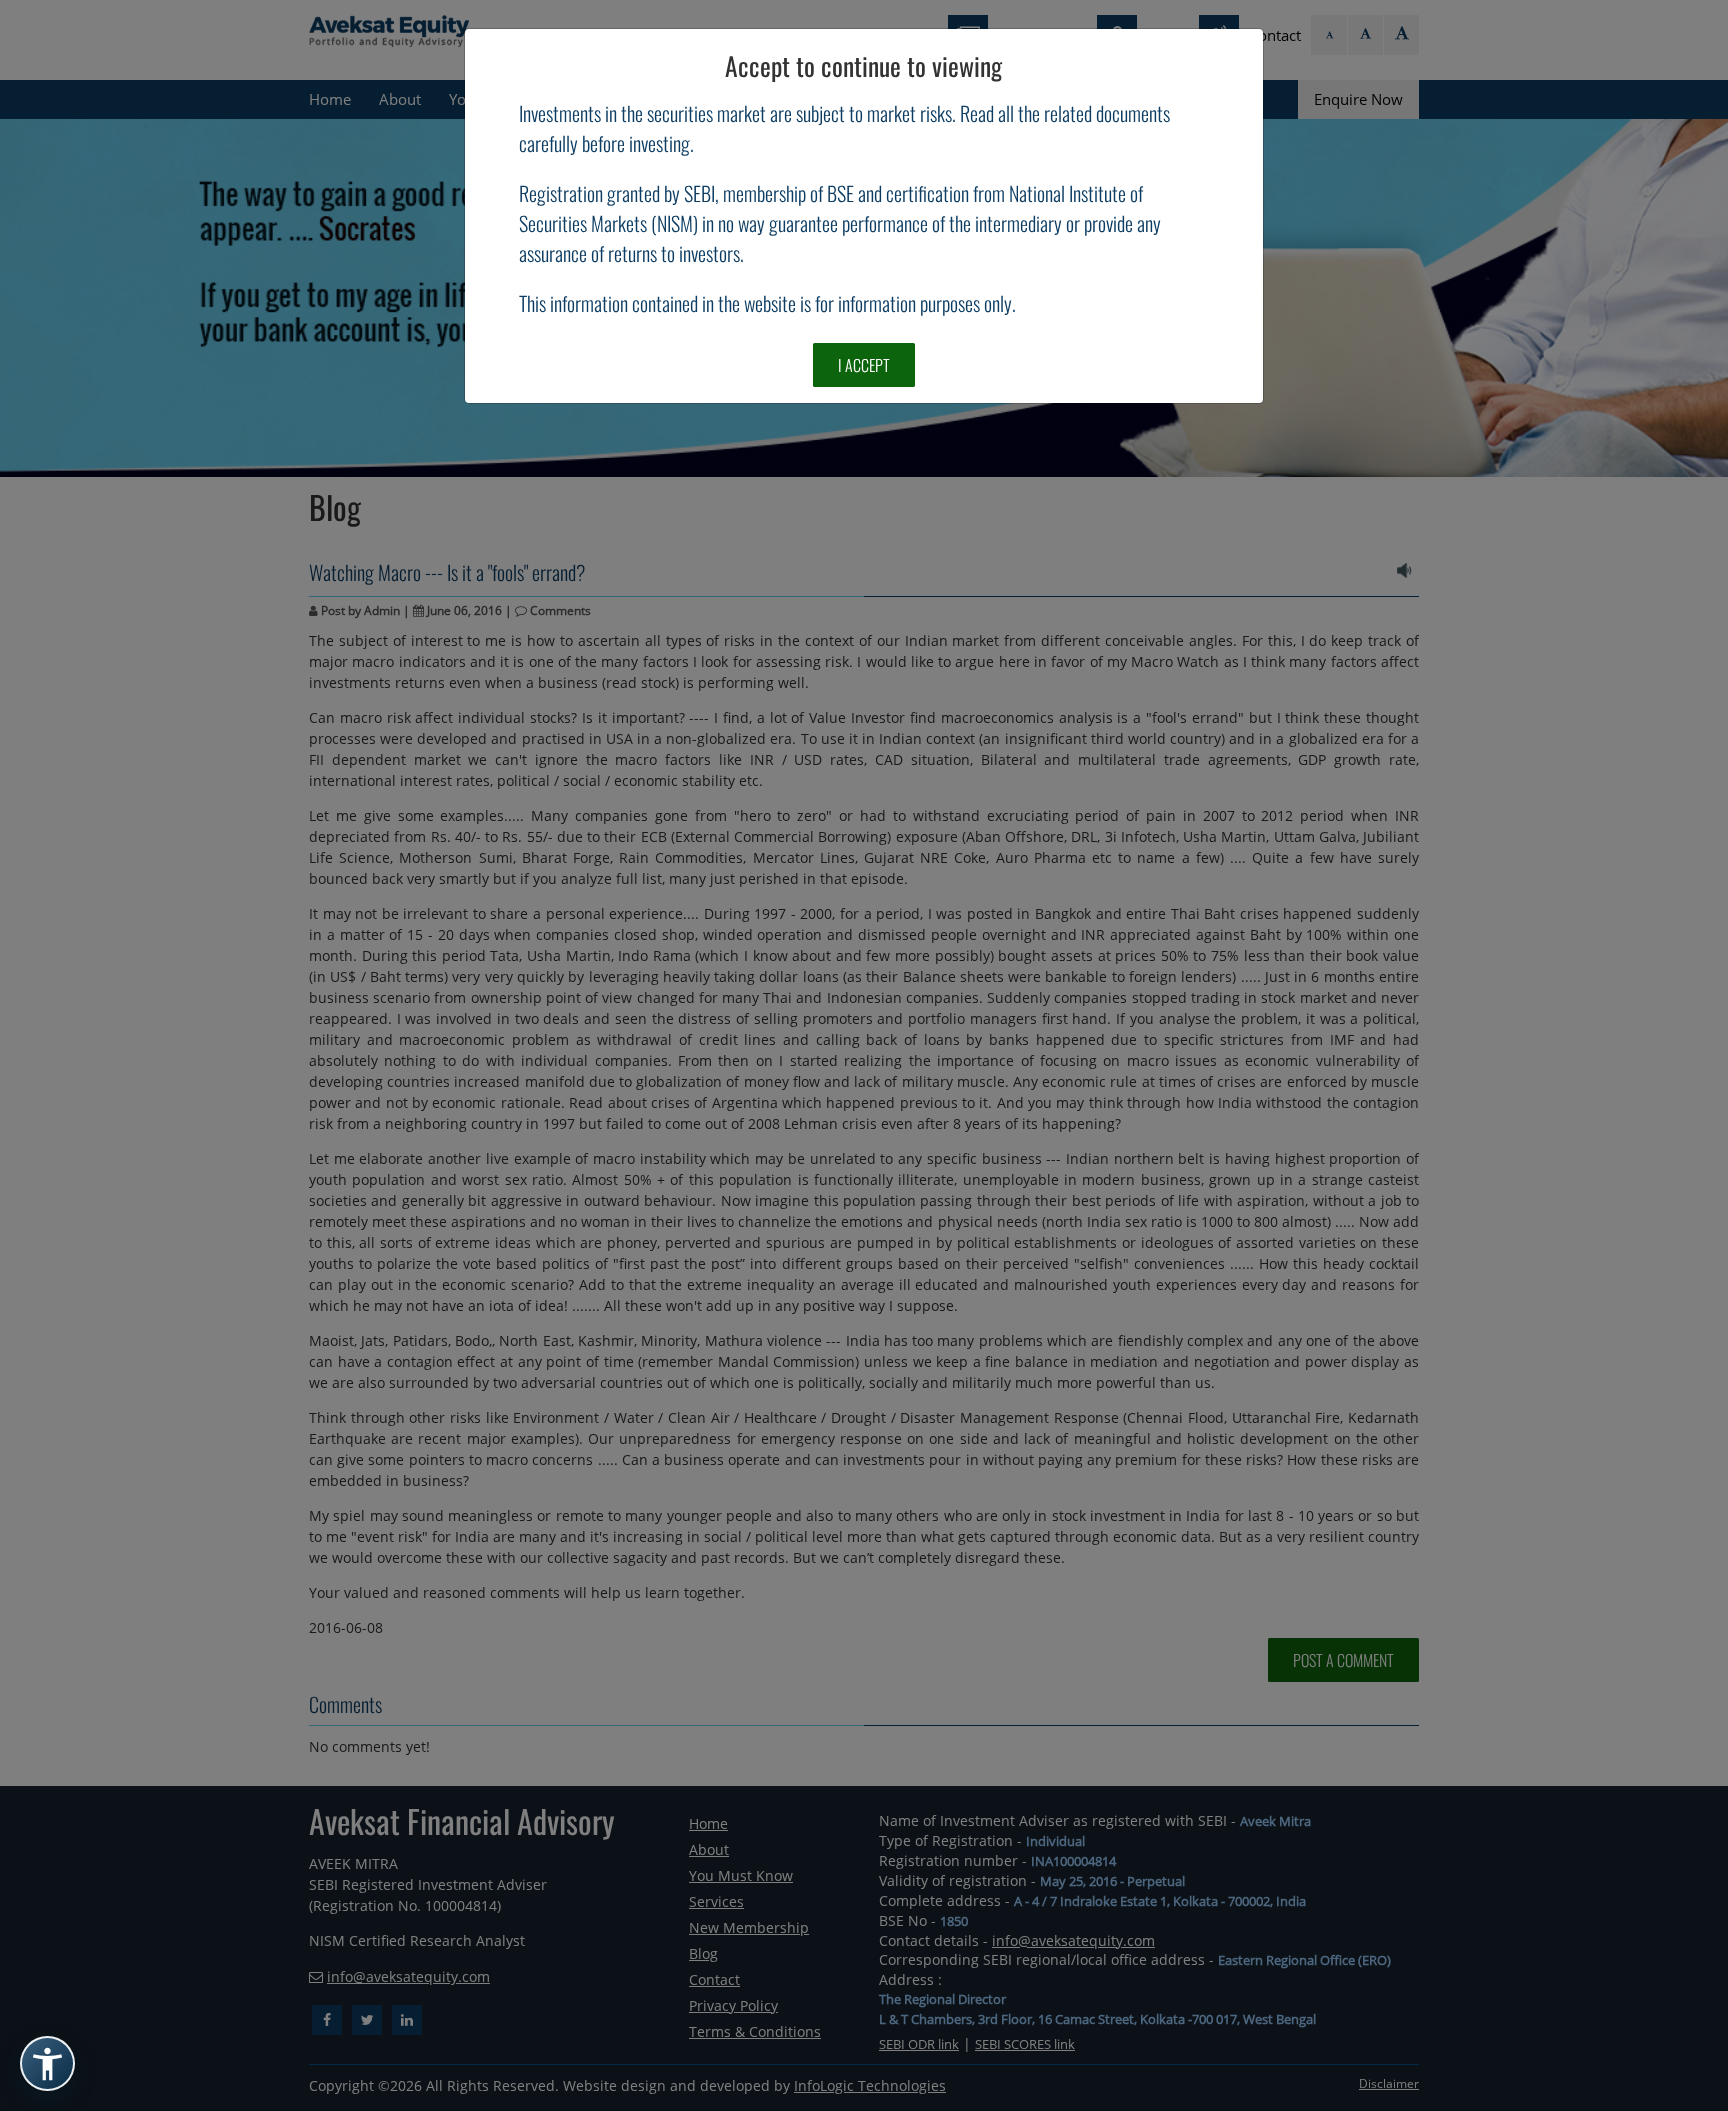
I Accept (864, 365)
